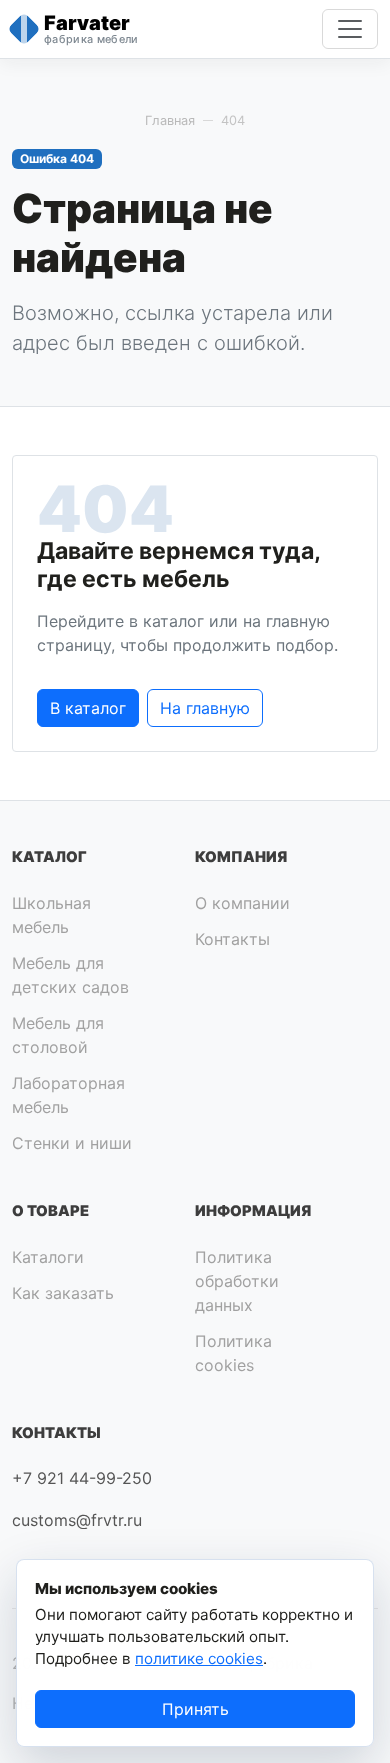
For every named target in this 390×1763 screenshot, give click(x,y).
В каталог (88, 708)
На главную (205, 708)
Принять (195, 1709)
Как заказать (63, 1293)
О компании (242, 903)
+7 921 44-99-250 (82, 1478)
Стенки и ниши (72, 1143)
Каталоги (48, 1257)
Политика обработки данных (237, 1281)
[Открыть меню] (350, 29)
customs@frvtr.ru (77, 1520)
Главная (170, 120)
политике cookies (199, 1658)
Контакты (232, 939)
